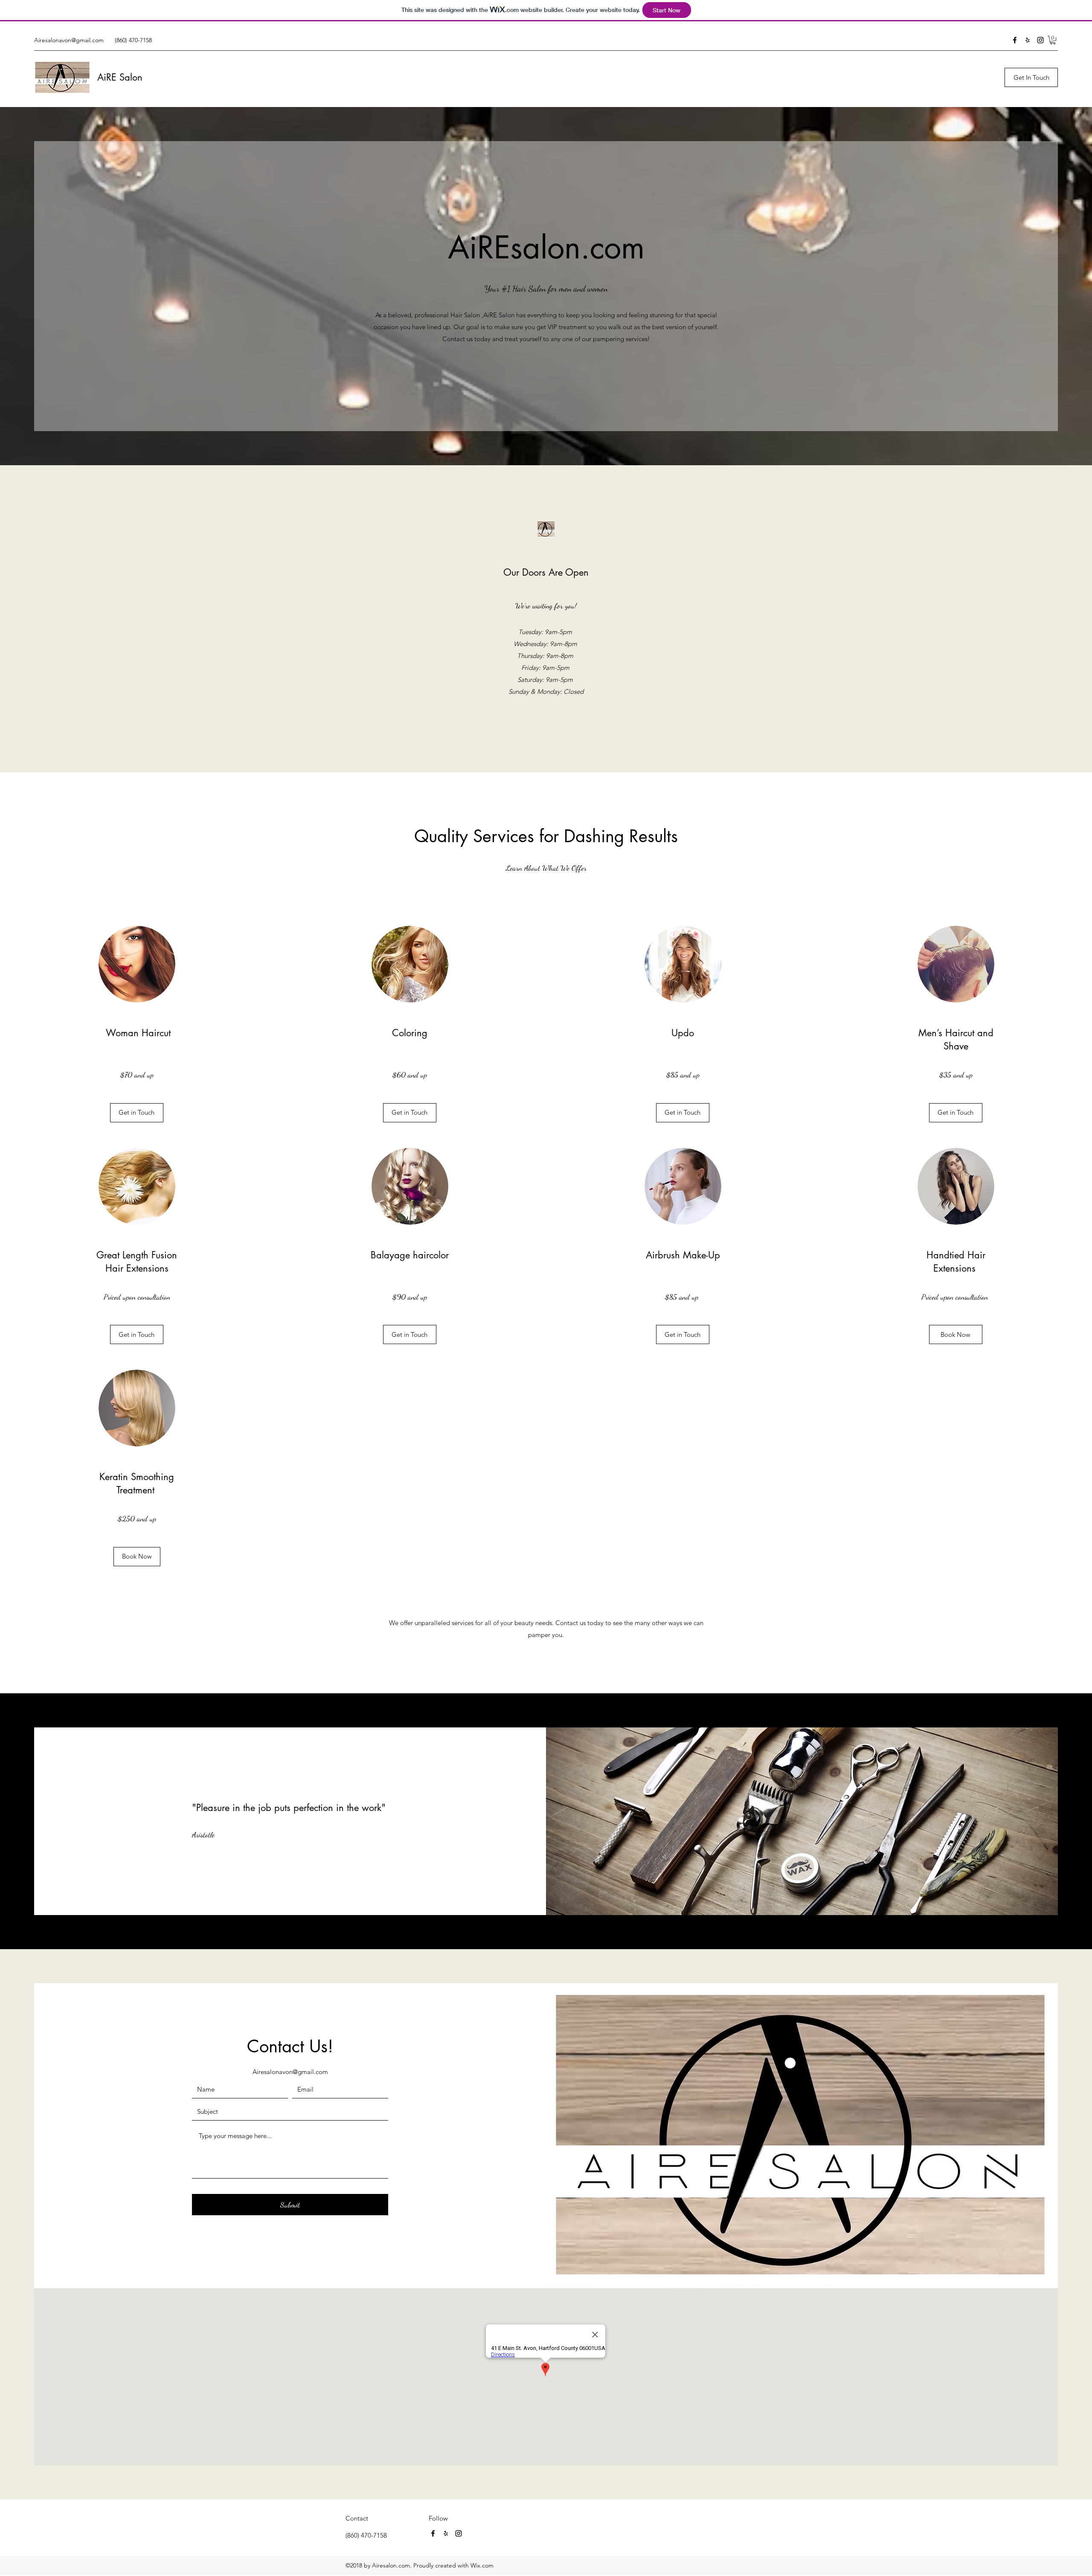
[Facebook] (1015, 40)
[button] (1053, 40)
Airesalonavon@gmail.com (69, 40)
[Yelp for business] (1028, 40)
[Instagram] (1040, 40)
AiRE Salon (120, 77)
